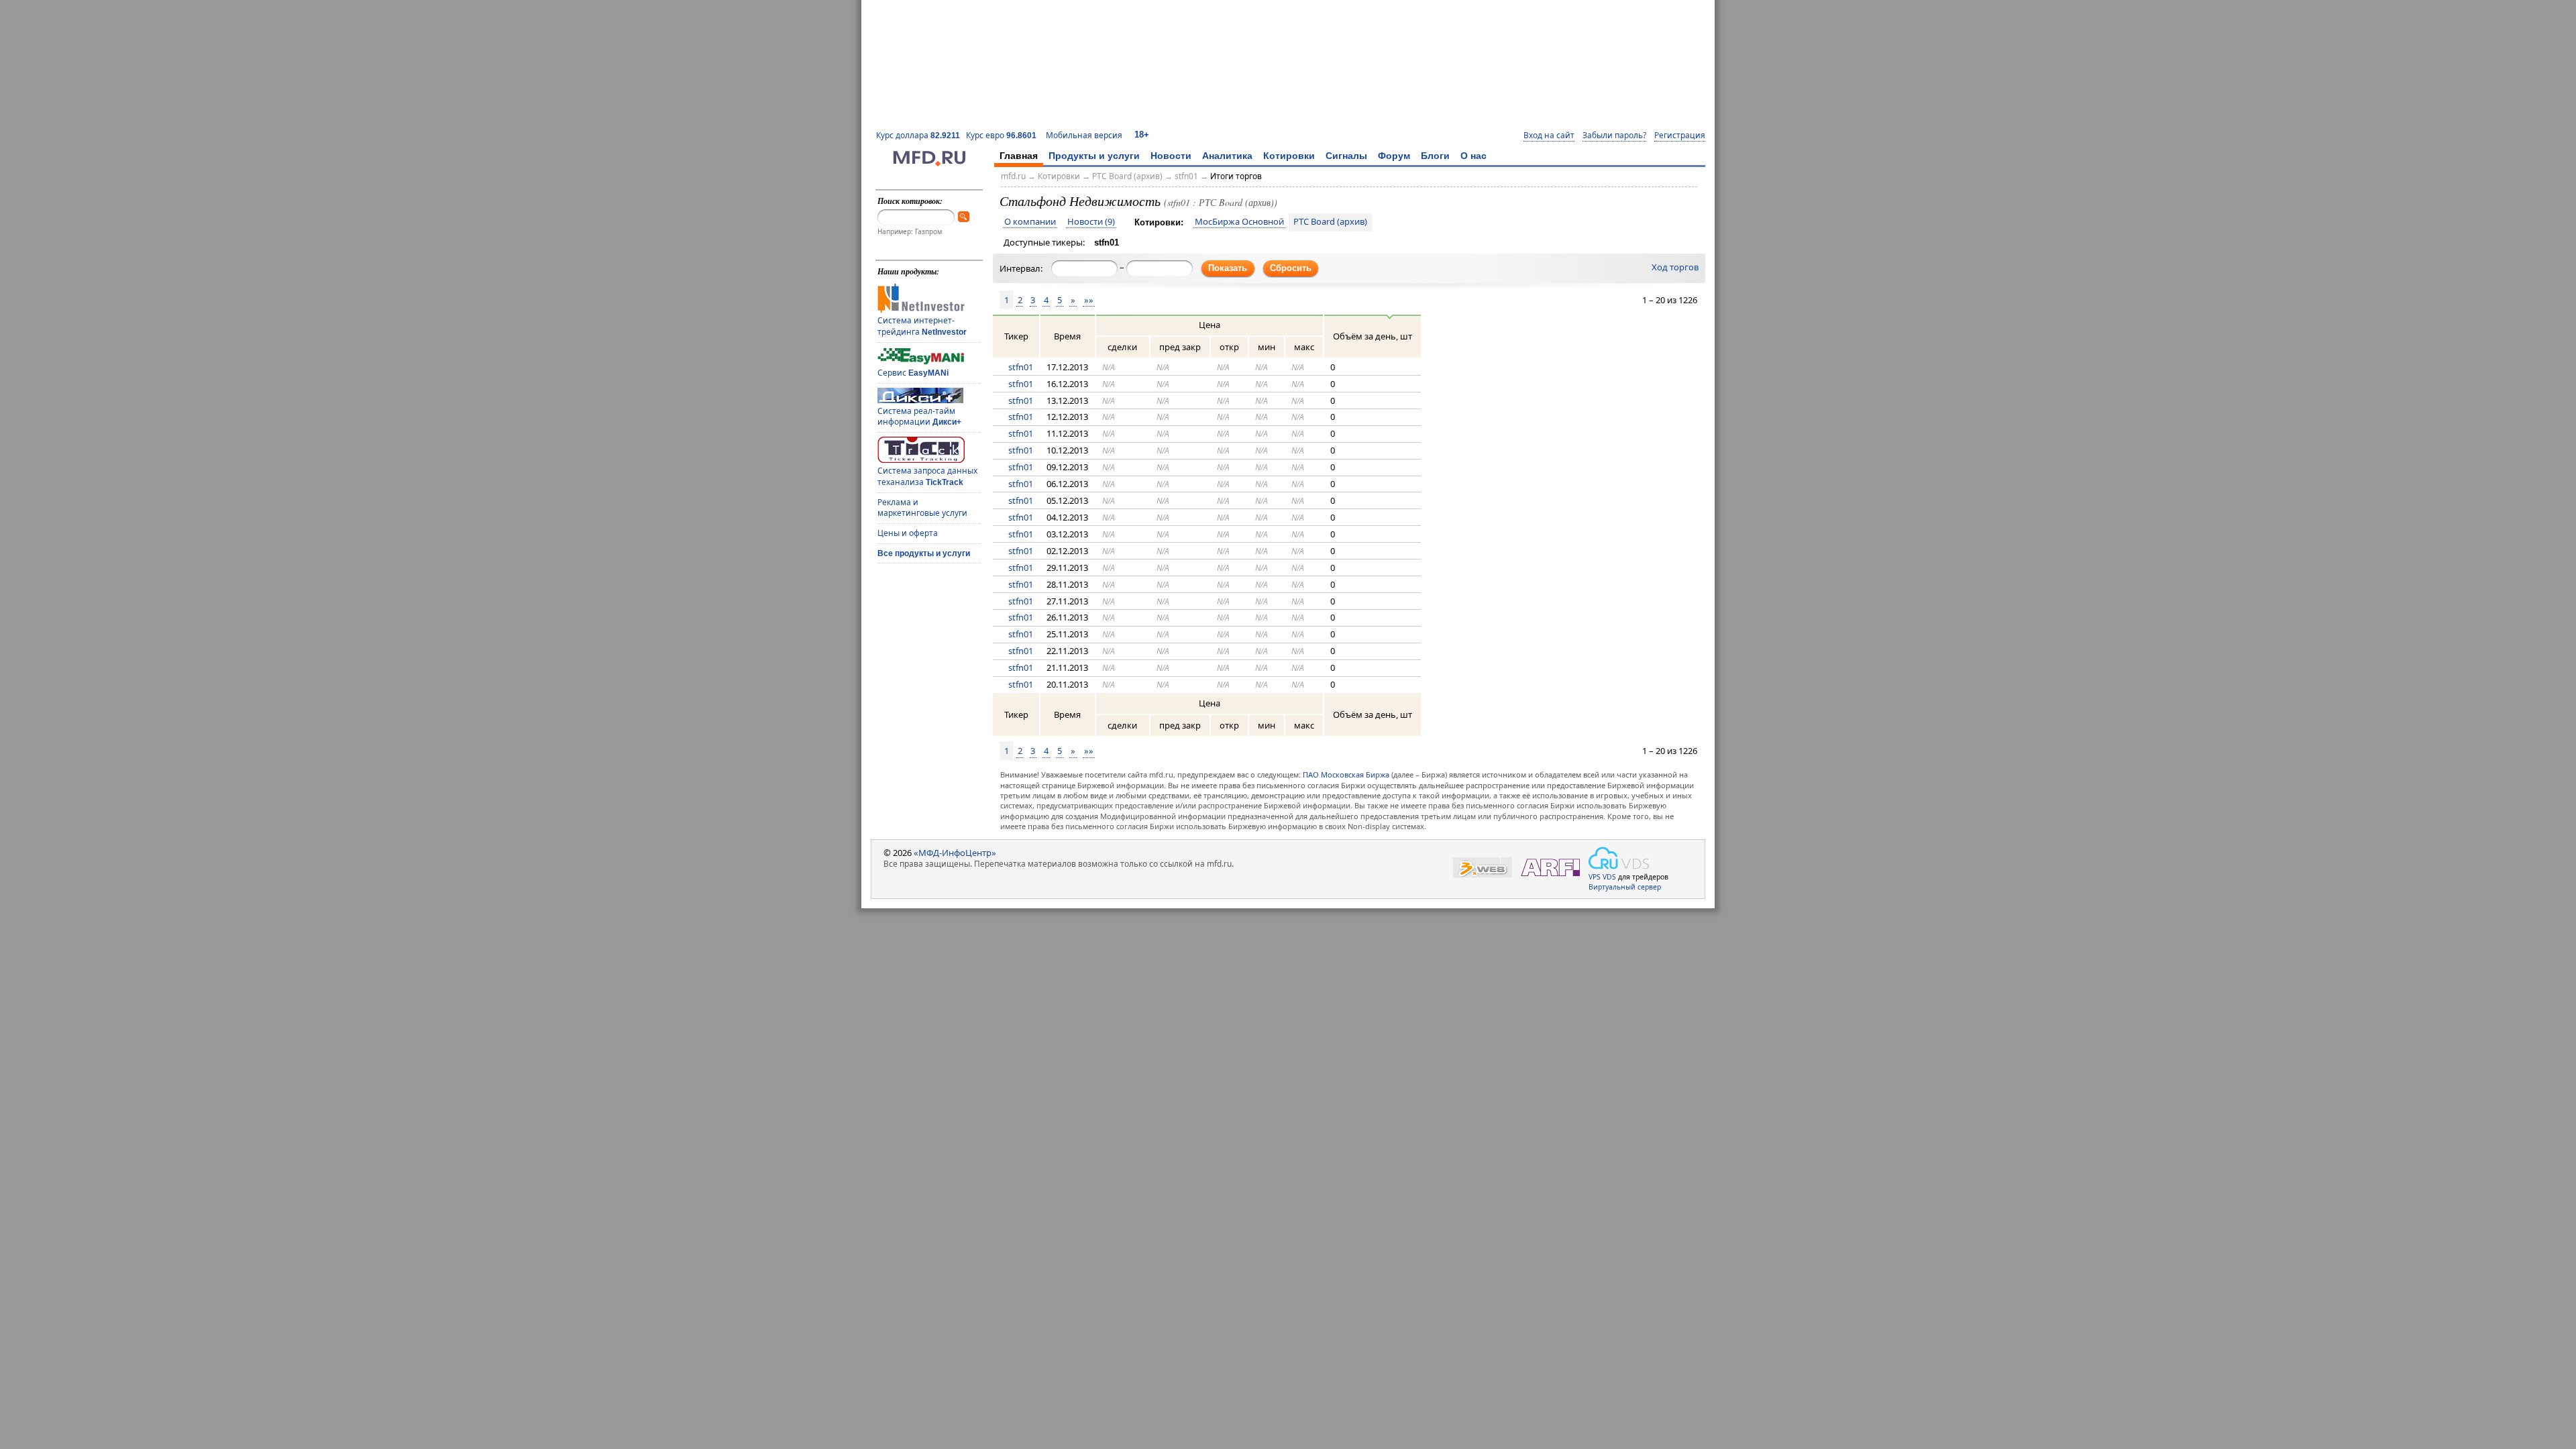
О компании (1030, 222)
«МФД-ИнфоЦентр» (955, 853)
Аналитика (1227, 156)
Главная (1019, 156)
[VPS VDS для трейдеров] (1619, 858)
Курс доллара (918, 135)
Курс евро (1001, 135)
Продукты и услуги (1094, 156)
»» (1089, 300)
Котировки (1289, 156)
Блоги (1435, 156)
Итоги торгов (1236, 176)
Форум (1394, 156)
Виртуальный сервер (1625, 887)
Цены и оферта (908, 533)
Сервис (913, 373)
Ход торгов (1675, 268)
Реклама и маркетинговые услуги (922, 508)
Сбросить (1291, 268)
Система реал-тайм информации (919, 417)
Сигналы (1346, 156)
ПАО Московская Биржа (1346, 774)
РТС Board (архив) (1127, 176)
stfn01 (1186, 176)
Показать (1228, 268)
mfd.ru (1013, 176)
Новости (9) (1091, 222)
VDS (1609, 877)
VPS (1595, 877)
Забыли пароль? (1614, 136)
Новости (1171, 156)
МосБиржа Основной (1239, 222)
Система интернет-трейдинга (922, 326)
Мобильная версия (1084, 135)
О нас (1473, 156)
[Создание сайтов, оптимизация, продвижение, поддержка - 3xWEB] (1483, 868)
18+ (1142, 135)
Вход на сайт (1549, 136)
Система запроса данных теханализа (927, 476)
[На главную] (929, 163)
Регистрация (1680, 136)
